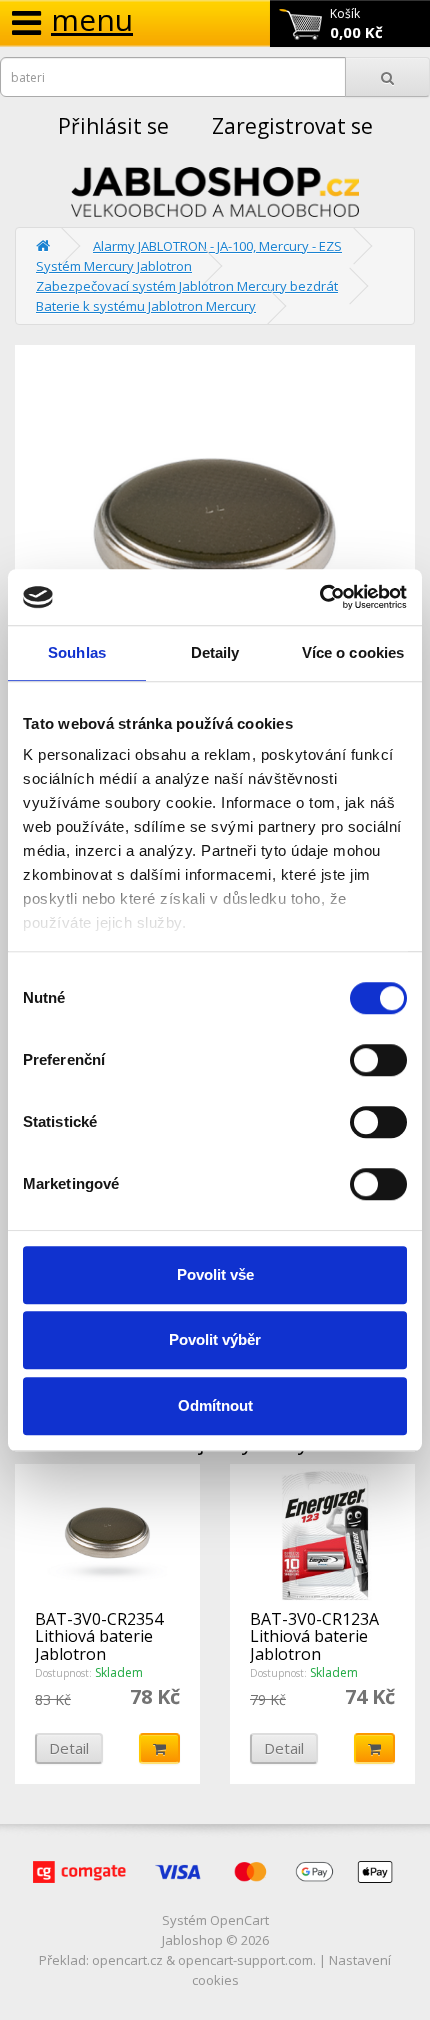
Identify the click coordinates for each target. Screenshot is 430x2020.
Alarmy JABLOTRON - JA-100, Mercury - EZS (217, 246)
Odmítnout (215, 1405)
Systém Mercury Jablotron (114, 266)
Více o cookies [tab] (353, 652)
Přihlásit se (113, 126)
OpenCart (239, 1920)
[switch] (378, 1060)
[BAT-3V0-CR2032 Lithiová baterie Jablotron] (215, 537)
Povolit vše (215, 1274)
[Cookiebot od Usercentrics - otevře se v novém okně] (319, 597)
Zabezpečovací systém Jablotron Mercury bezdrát (187, 286)
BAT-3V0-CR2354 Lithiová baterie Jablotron (99, 1636)
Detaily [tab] (215, 652)
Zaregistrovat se (292, 126)
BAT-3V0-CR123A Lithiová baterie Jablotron (314, 1636)
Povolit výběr (215, 1339)
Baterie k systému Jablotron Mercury (146, 306)
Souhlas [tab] (77, 652)
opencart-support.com (245, 1960)
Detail (69, 1748)
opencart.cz (127, 1960)
